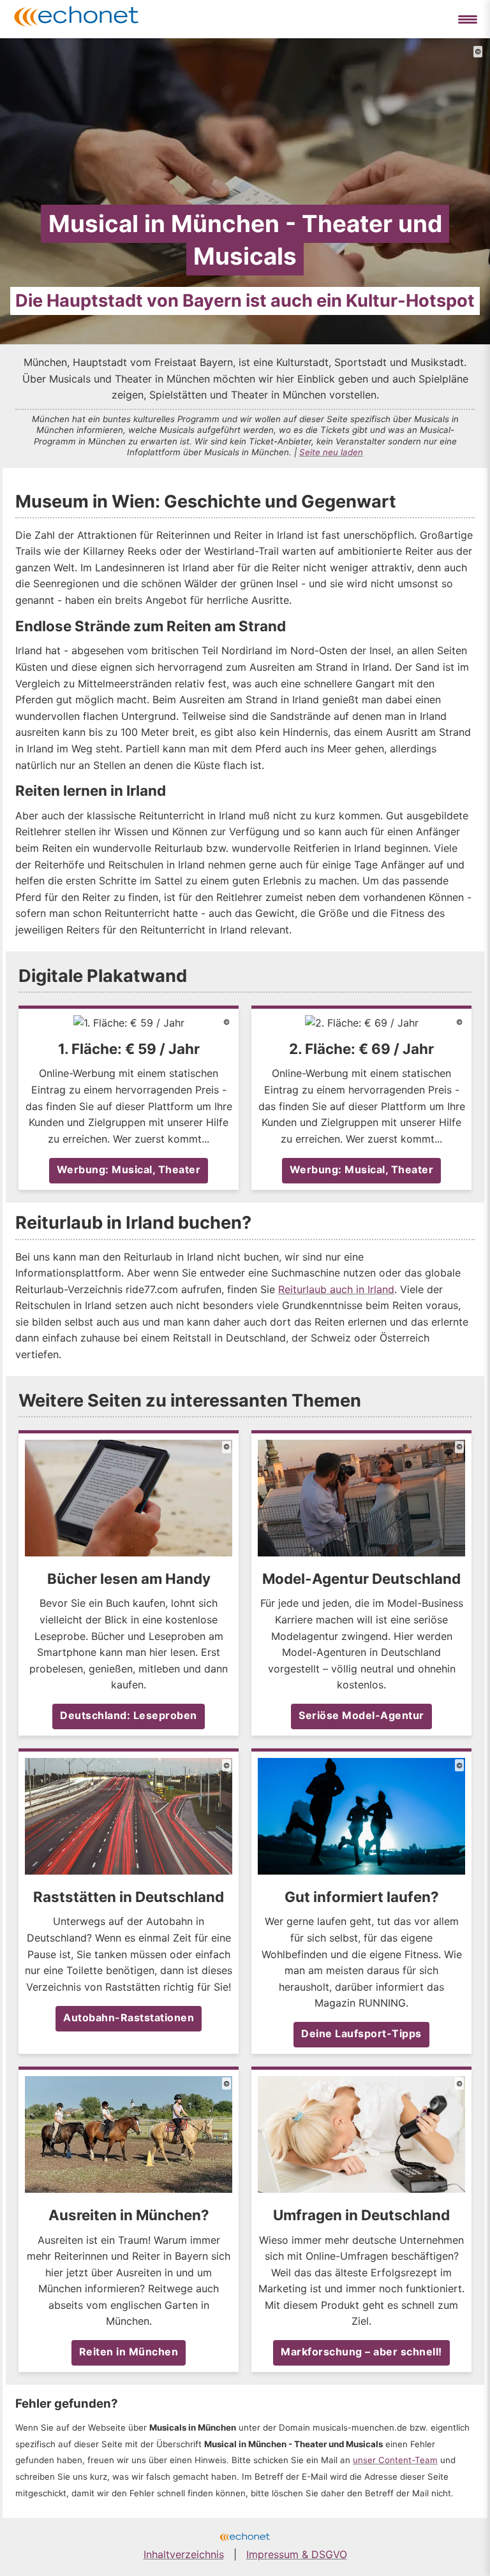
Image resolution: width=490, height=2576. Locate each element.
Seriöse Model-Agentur (361, 1715)
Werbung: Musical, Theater (129, 1169)
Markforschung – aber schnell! (361, 2352)
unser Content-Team (395, 2460)
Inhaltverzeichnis (184, 2554)
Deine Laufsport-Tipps (361, 2033)
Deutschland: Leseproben (129, 1715)
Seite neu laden (331, 452)
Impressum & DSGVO (297, 2554)
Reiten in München (129, 2352)
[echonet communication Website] (245, 2538)
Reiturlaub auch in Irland (336, 1289)
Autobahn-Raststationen (129, 2017)
